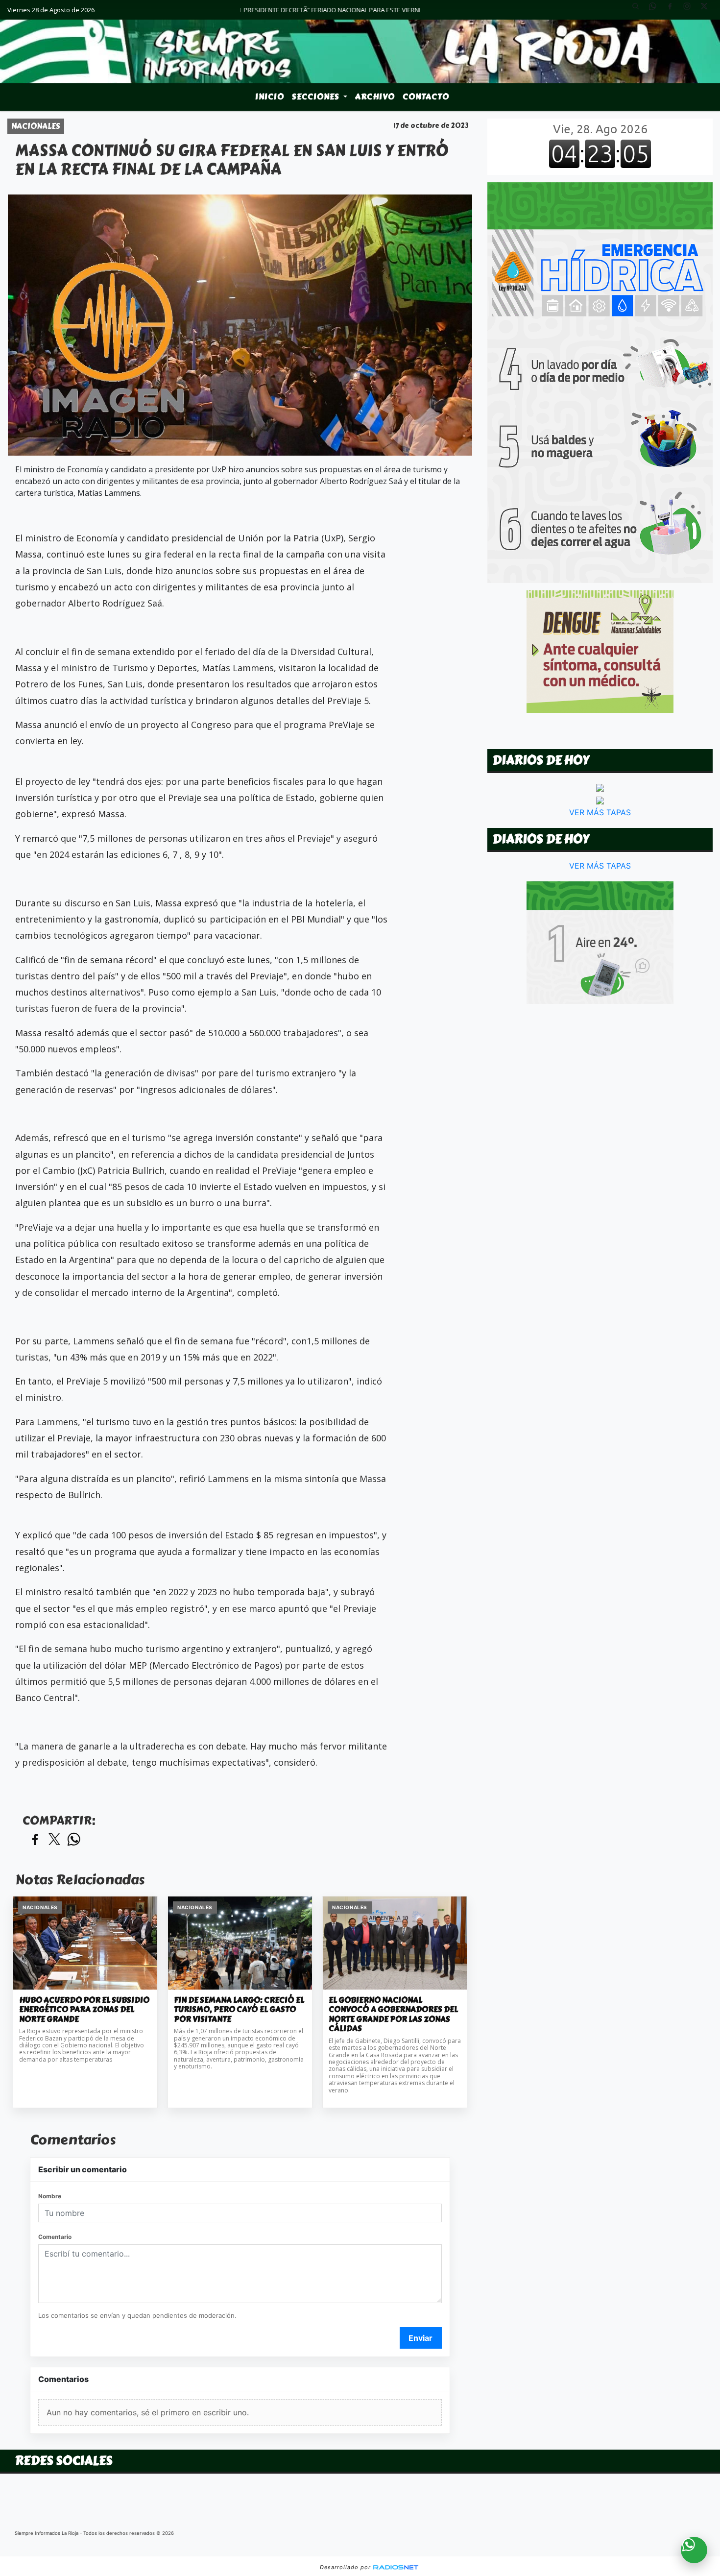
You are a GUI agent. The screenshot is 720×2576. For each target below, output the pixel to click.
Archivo (375, 97)
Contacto (426, 97)
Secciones (317, 97)
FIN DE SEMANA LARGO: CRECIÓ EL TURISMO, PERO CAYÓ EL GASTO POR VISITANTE (239, 2010)
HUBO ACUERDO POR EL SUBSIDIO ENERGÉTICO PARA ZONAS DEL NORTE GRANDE (84, 2010)
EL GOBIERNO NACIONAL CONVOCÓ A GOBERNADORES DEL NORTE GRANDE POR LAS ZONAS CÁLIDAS (393, 2015)
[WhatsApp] (656, 10)
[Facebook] (673, 10)
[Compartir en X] (54, 1840)
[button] (639, 10)
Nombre (50, 2196)
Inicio (270, 97)
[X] (708, 10)
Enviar (420, 2338)
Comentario (55, 2237)
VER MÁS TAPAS (600, 812)
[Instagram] (691, 10)
